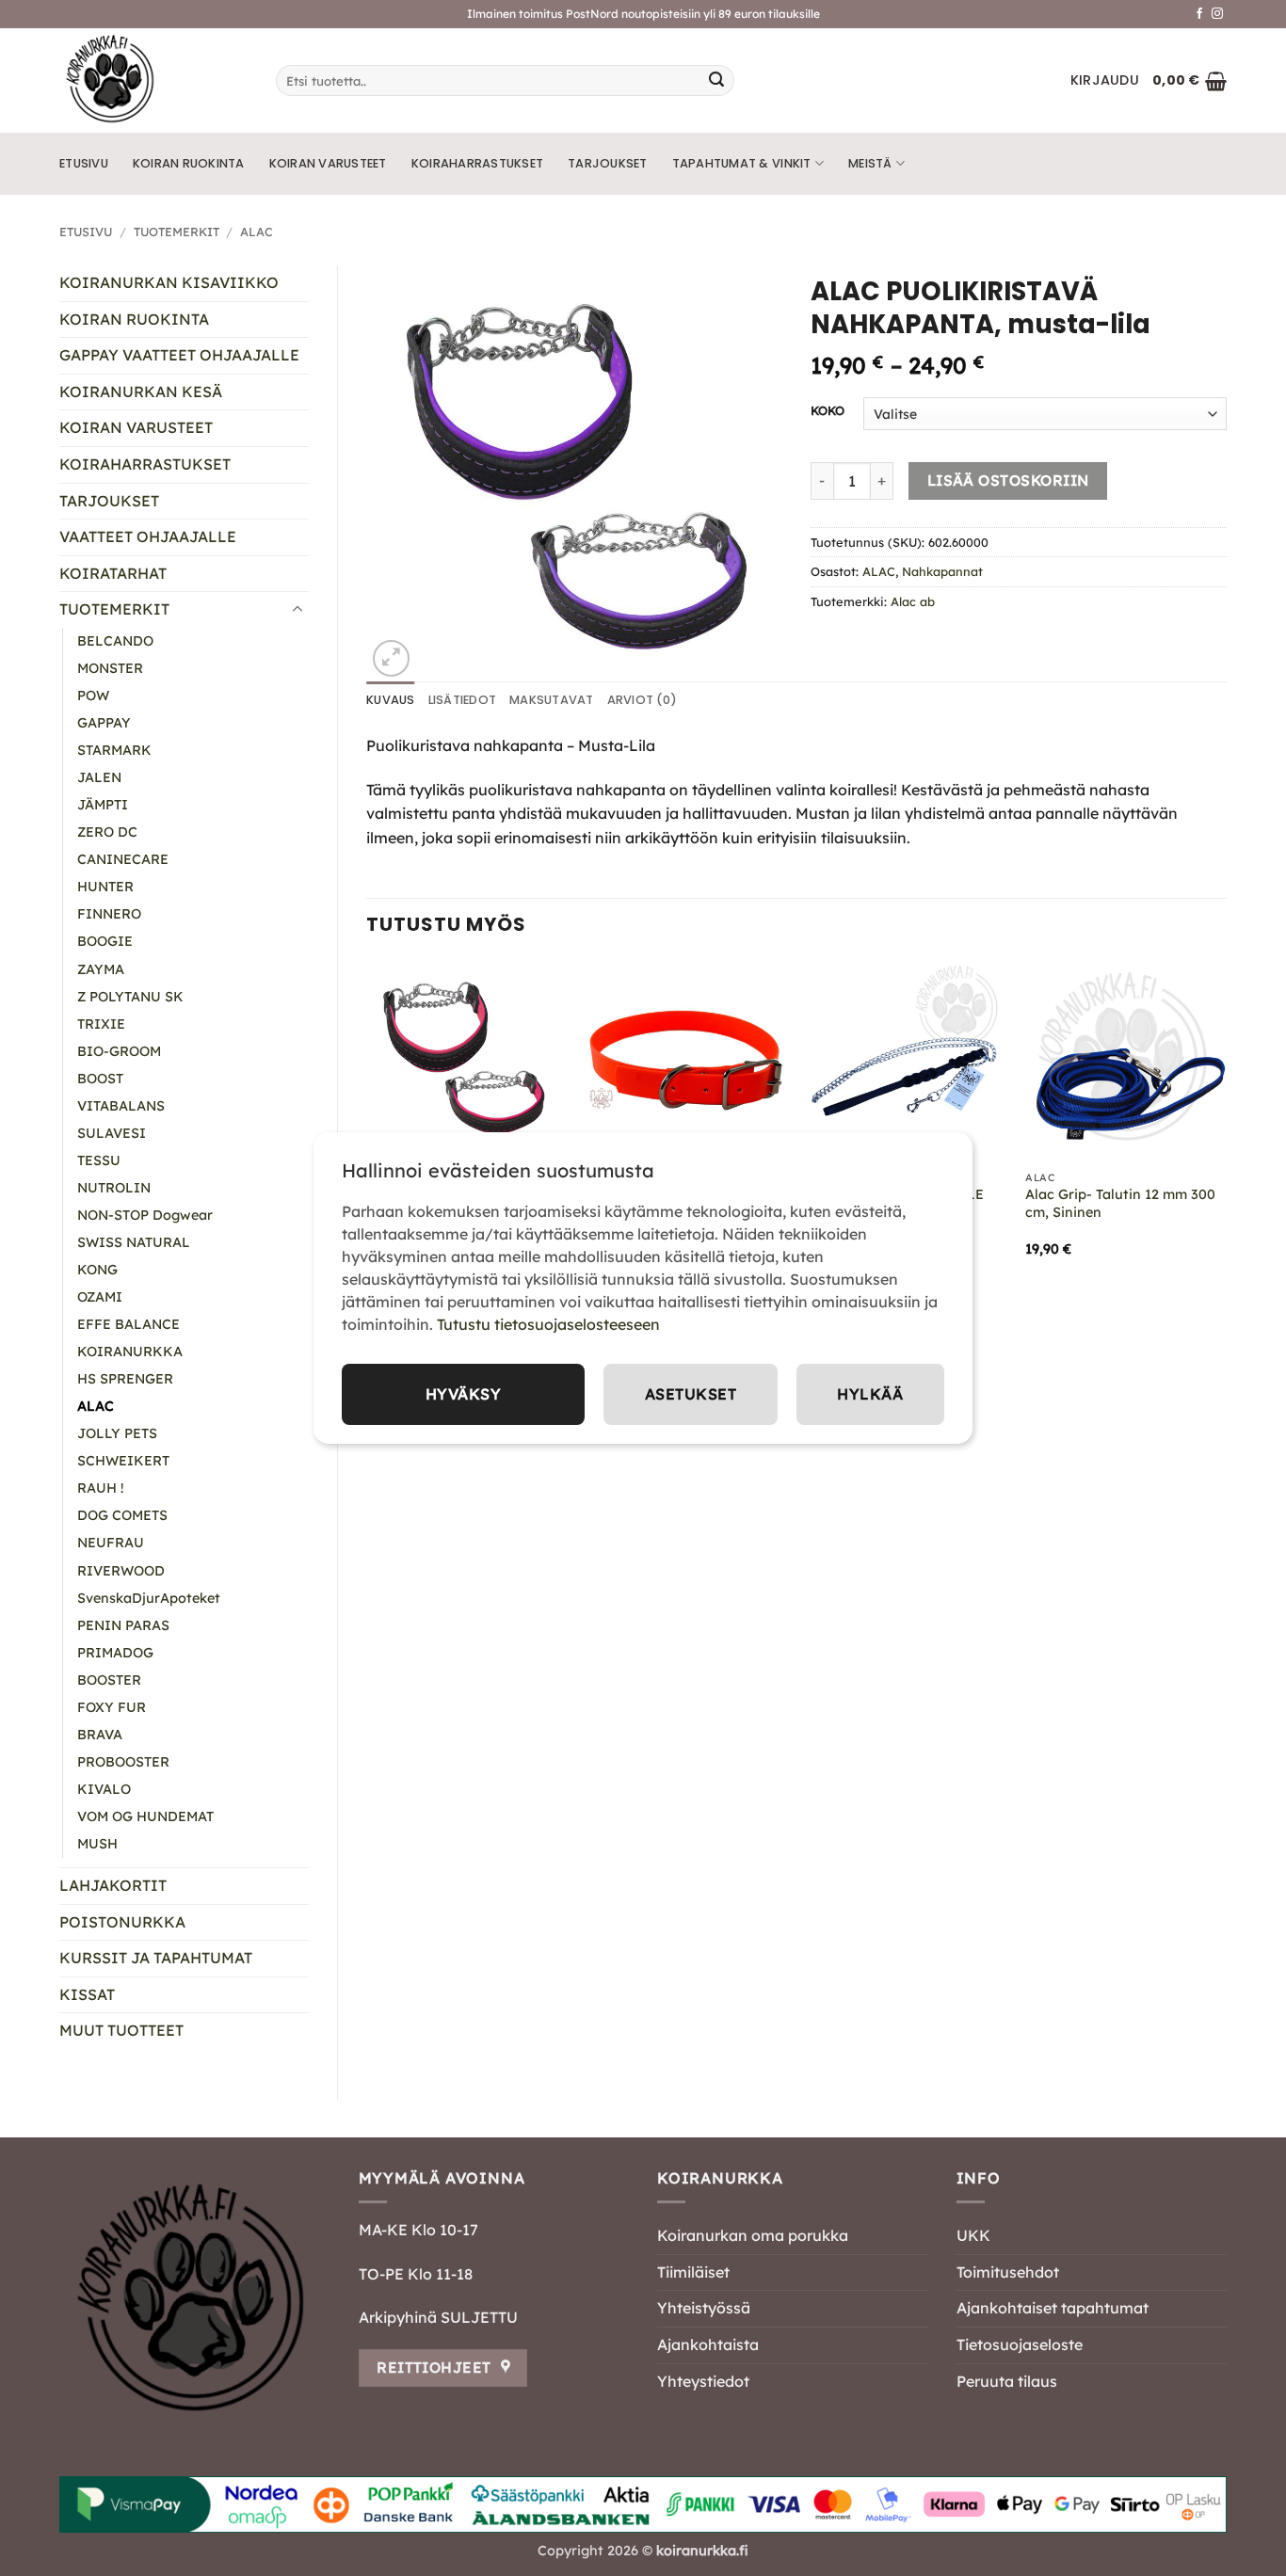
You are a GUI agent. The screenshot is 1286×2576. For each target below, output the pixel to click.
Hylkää (870, 1394)
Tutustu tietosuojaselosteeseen (548, 1324)
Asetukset (691, 1394)
